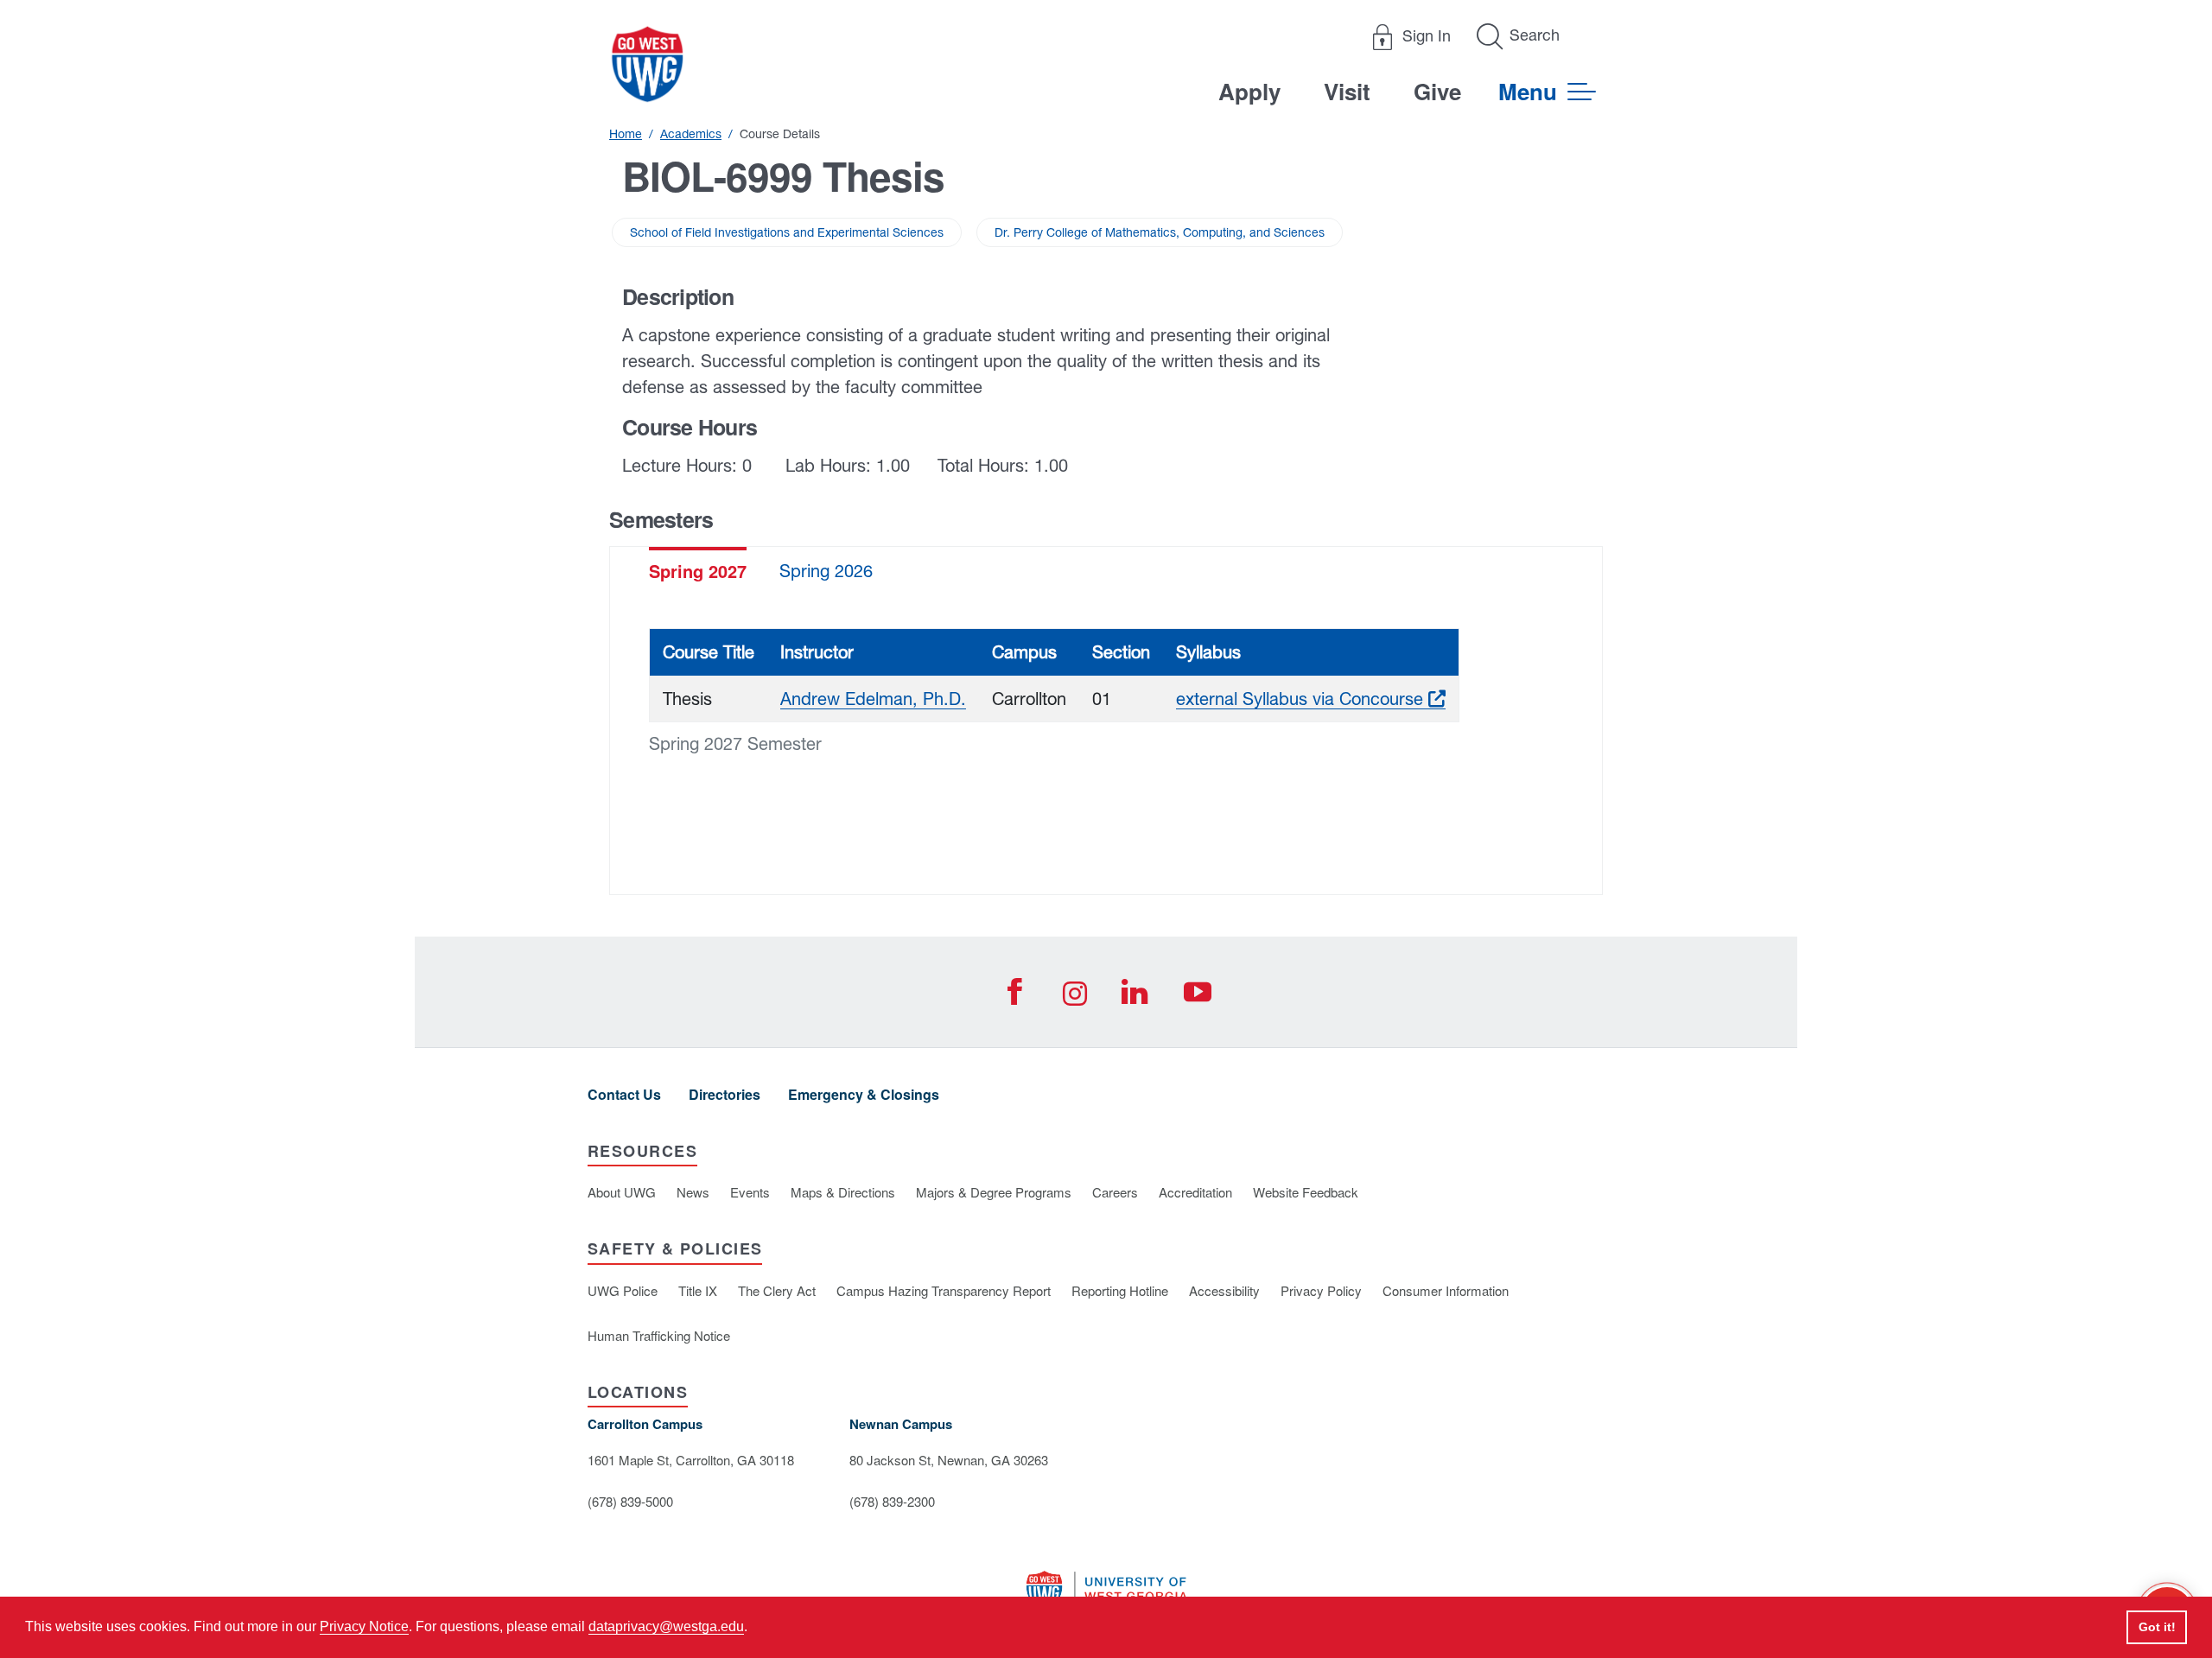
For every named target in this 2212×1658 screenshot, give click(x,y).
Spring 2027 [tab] (698, 571)
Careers (1115, 1192)
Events (750, 1192)
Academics (691, 134)
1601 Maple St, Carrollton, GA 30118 (691, 1460)
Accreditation (1195, 1192)
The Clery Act (777, 1290)
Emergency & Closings (864, 1094)
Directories (725, 1094)
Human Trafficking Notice (659, 1335)
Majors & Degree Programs (994, 1192)
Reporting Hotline (1120, 1290)
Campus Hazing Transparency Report (944, 1290)
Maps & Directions (843, 1192)
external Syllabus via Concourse (1311, 699)
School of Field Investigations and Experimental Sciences (787, 232)
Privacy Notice (364, 1626)
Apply (1249, 91)
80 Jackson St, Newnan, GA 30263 (949, 1460)
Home (626, 134)
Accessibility (1224, 1290)
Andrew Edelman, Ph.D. (873, 699)
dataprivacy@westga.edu (666, 1626)
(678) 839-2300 (892, 1501)
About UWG (622, 1192)
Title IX (698, 1290)
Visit (1347, 91)
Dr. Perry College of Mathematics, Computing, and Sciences (1160, 232)
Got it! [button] (2157, 1627)
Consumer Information (1446, 1290)
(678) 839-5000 (630, 1501)
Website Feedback (1306, 1192)
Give (1437, 91)
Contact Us (624, 1094)
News (693, 1192)
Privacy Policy (1321, 1290)
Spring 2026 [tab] (826, 571)
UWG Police (623, 1290)
